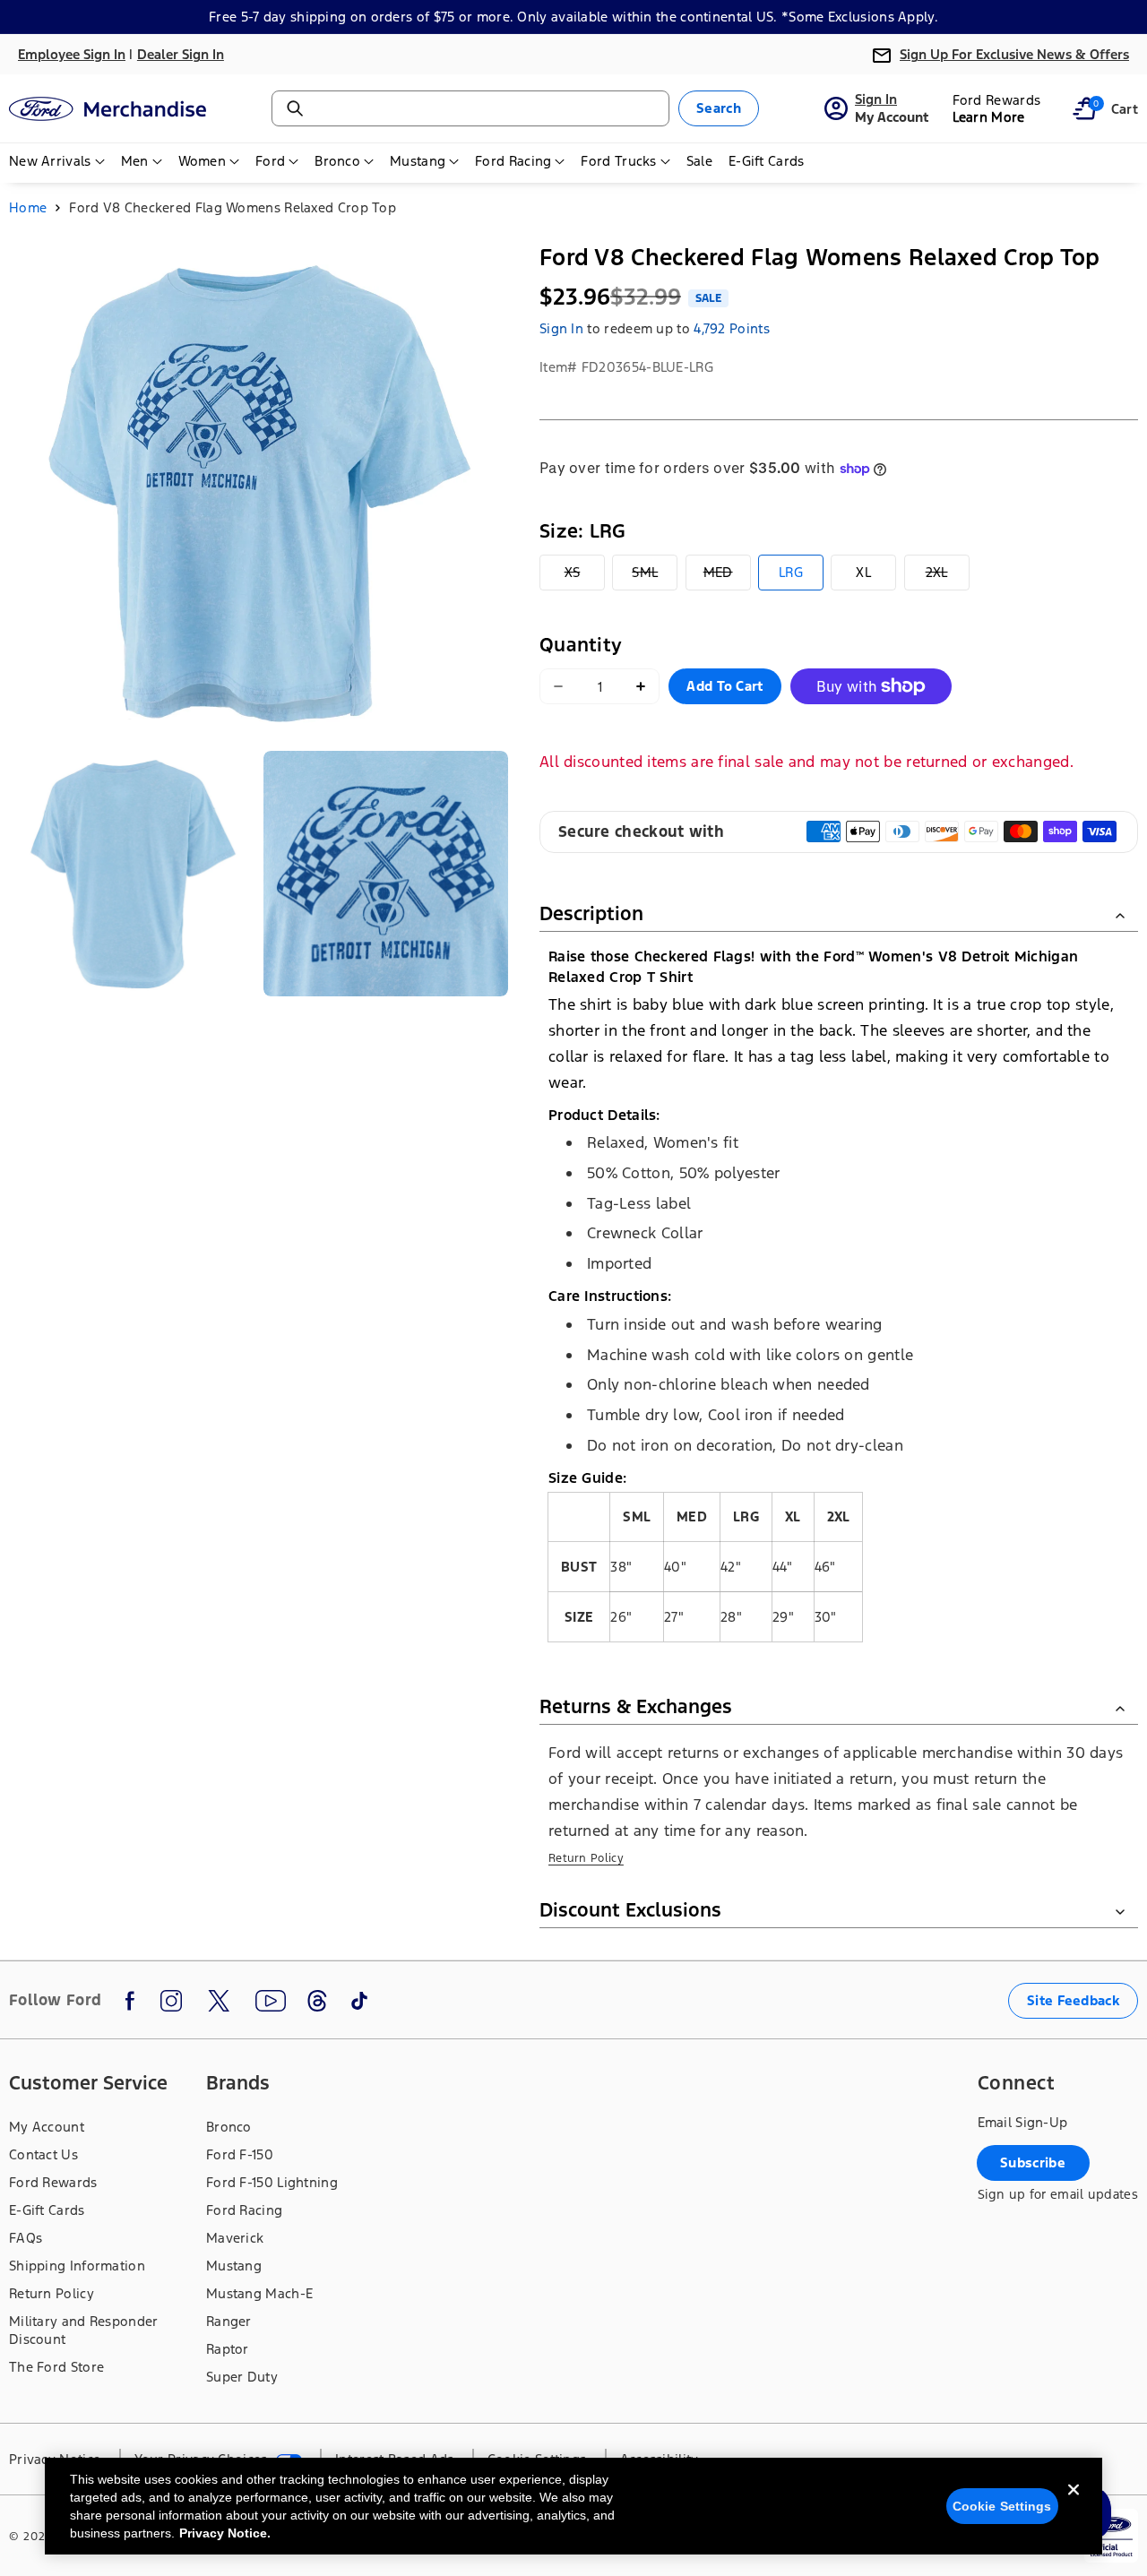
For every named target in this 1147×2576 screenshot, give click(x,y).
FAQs (26, 2238)
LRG (791, 572)
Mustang (234, 2266)
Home (28, 207)
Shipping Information (77, 2266)
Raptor (228, 2349)
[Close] (1074, 2504)
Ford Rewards (53, 2182)
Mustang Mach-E (259, 2293)
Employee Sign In (72, 54)
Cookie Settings (1002, 2506)
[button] (1084, 108)
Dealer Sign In (181, 54)
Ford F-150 (240, 2154)
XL (863, 572)
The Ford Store (56, 2367)
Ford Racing (244, 2210)
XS (585, 577)
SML (655, 577)
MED (727, 577)
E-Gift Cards (47, 2210)
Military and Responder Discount (84, 2330)
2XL (948, 577)
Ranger (229, 2321)
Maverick (235, 2238)
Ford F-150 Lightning (272, 2182)
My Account (47, 2127)
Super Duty (242, 2377)
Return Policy (586, 1858)
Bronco (229, 2127)
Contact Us (43, 2154)
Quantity (581, 645)
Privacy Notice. (225, 2533)
